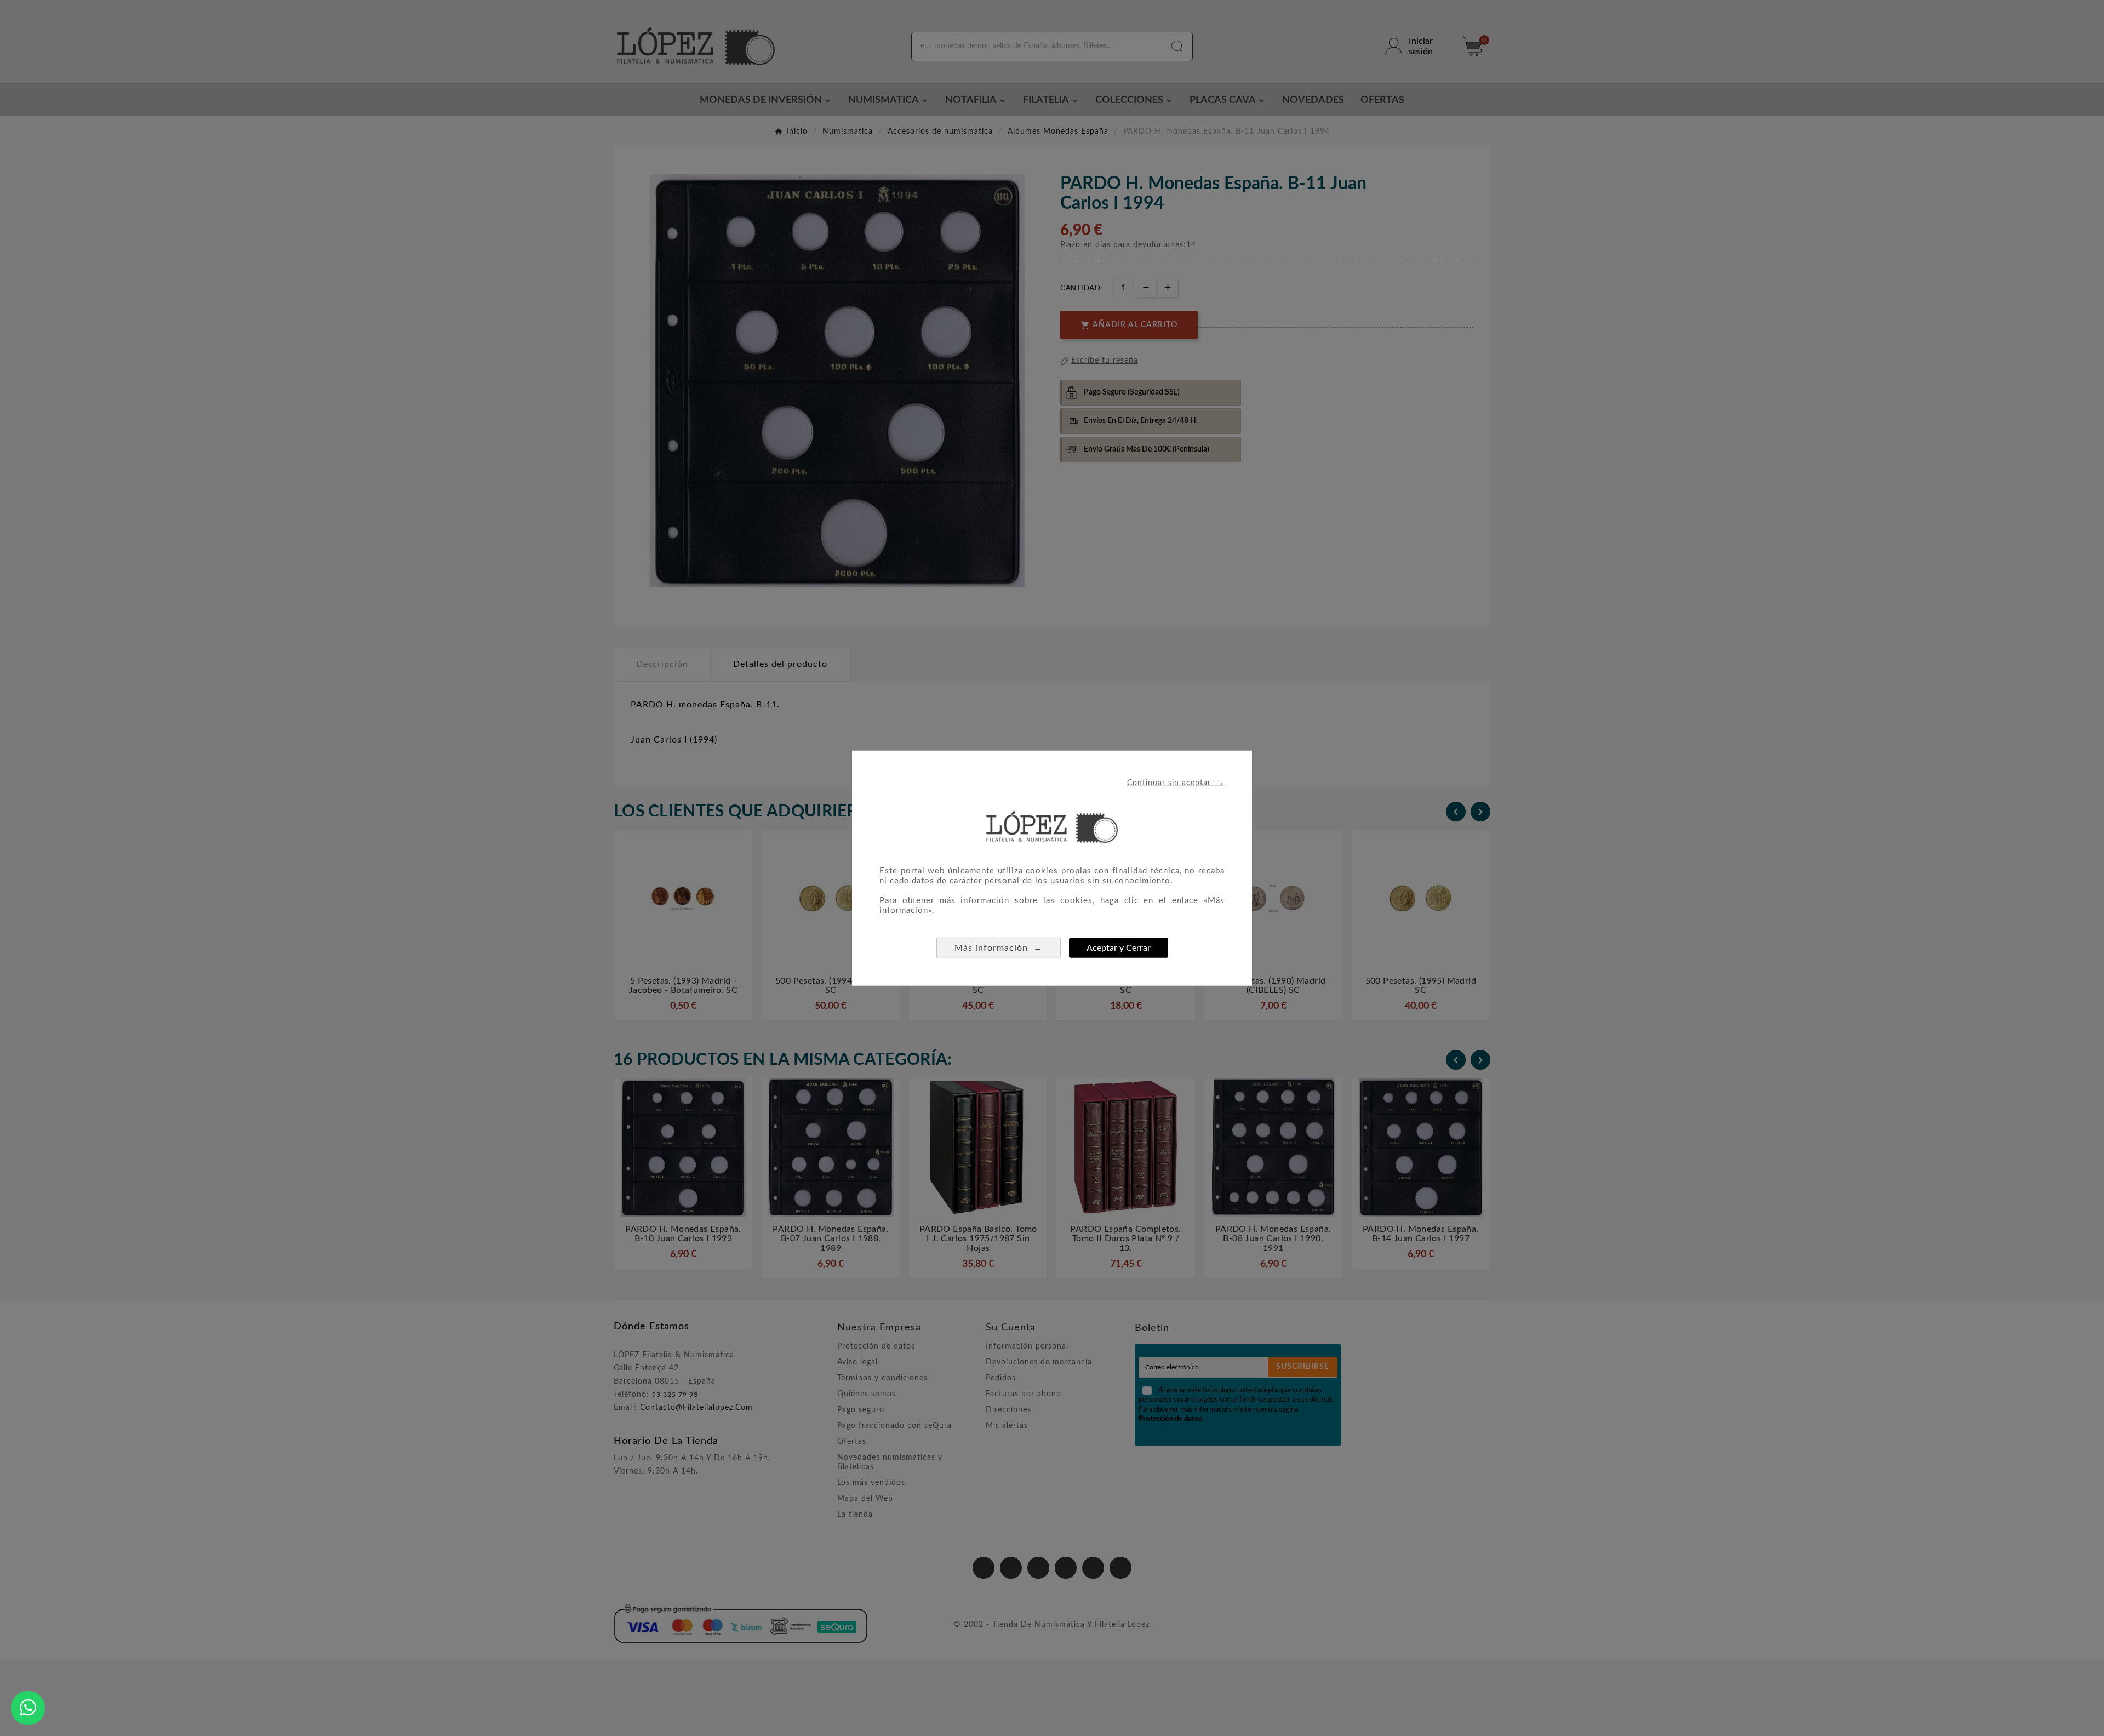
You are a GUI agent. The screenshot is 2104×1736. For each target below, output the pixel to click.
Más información (999, 947)
